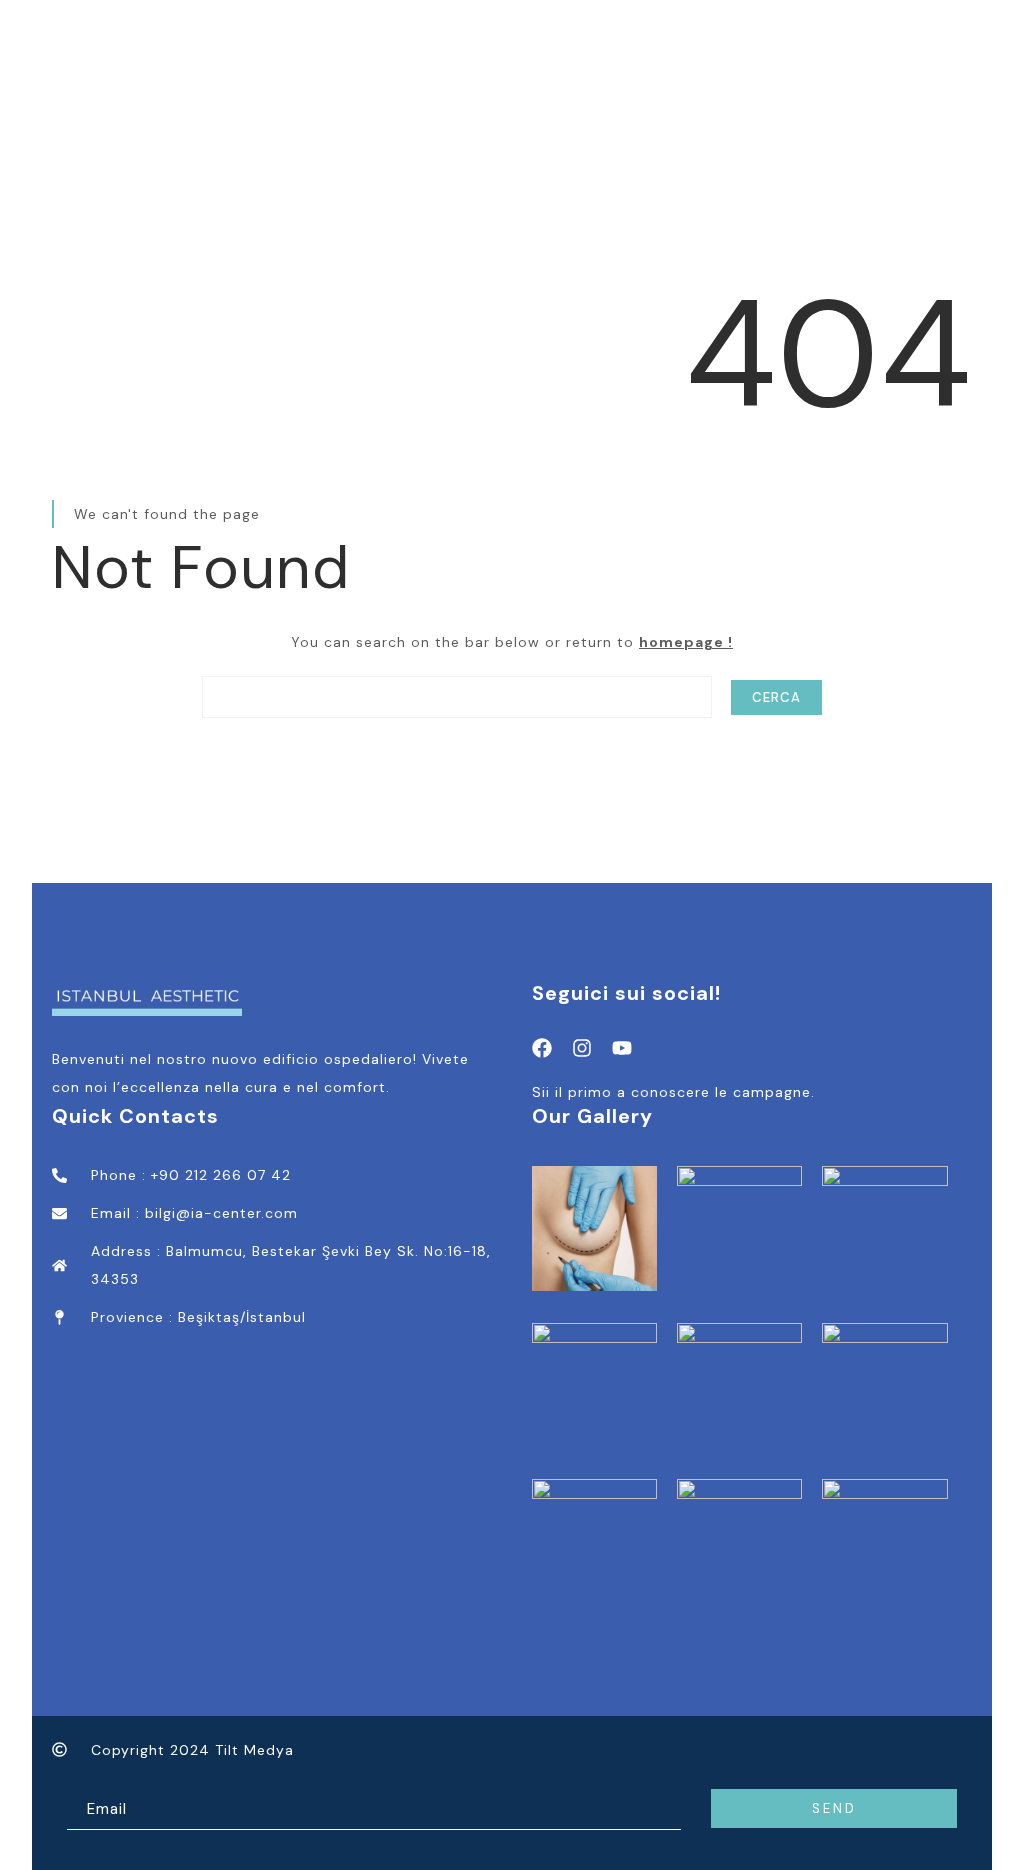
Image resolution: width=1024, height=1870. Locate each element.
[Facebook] (542, 1048)
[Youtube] (622, 1048)
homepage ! (686, 642)
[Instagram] (582, 1048)
